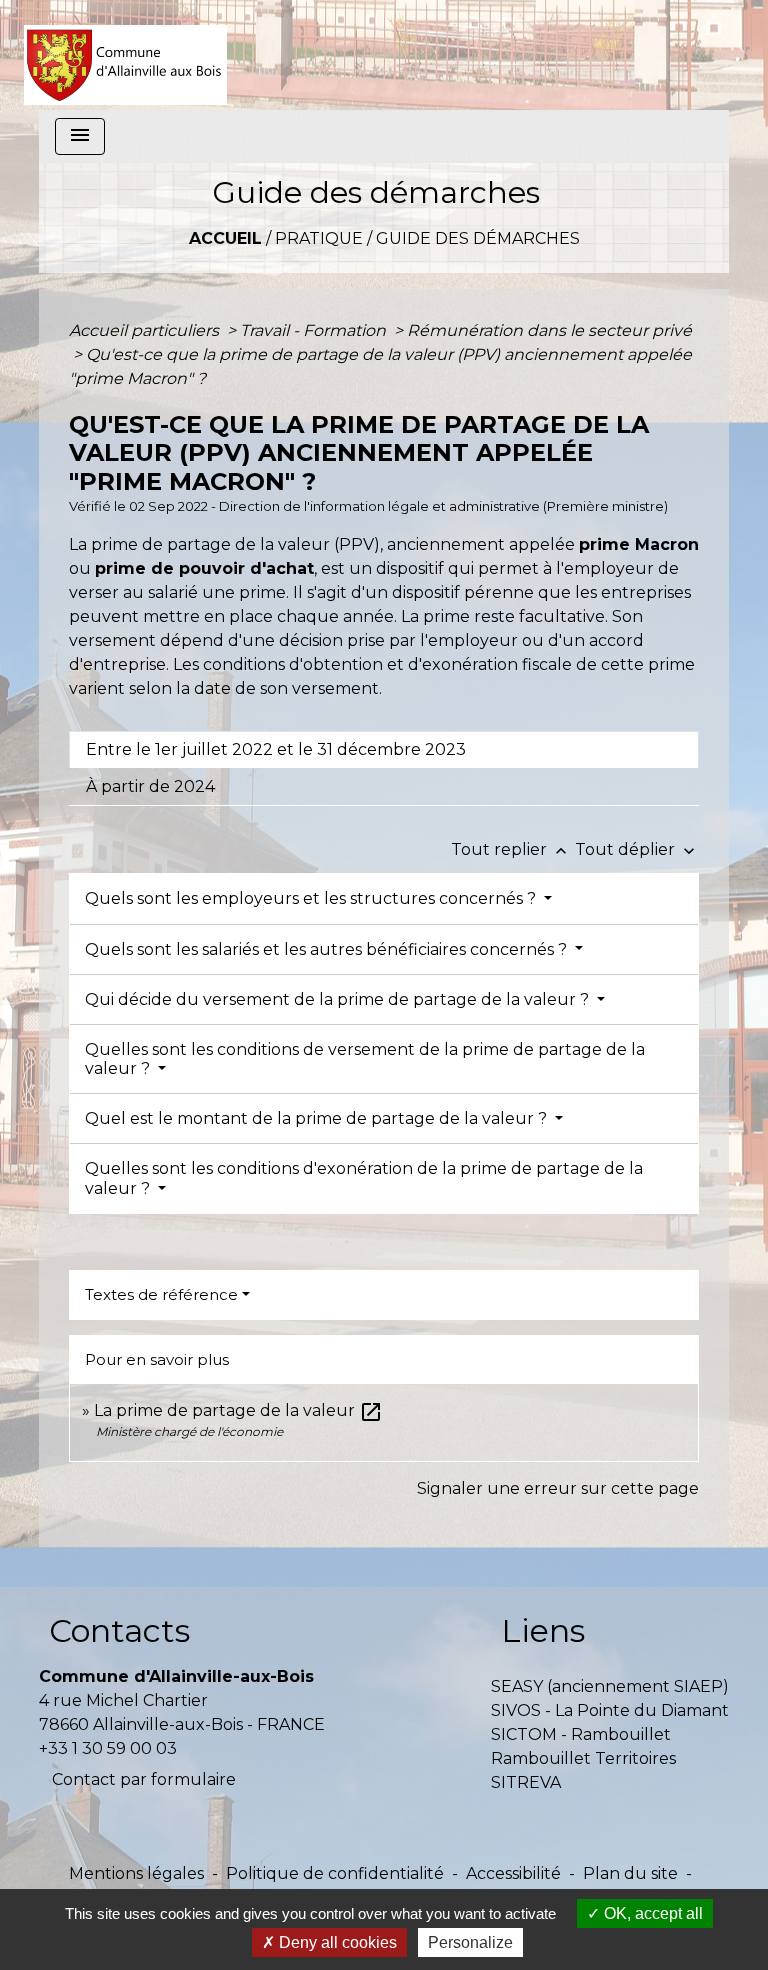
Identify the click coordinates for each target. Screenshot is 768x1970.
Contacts (119, 1630)
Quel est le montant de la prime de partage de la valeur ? (318, 1118)
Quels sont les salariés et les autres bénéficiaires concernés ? (328, 949)
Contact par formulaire (144, 1779)
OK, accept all (651, 1913)
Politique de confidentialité (335, 1873)
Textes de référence (161, 1294)
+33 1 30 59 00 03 (108, 1748)
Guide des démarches (478, 238)
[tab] (384, 750)
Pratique (319, 238)
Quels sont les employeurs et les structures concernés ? (312, 898)
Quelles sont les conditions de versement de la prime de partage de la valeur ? (365, 1059)
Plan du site (630, 1873)
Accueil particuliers (146, 330)
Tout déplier (637, 849)
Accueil (225, 238)
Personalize (470, 1942)
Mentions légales (136, 1873)
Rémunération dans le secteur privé (549, 330)
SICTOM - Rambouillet (581, 1734)
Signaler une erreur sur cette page (558, 1488)
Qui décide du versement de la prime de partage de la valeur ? (339, 999)
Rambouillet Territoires (583, 1758)
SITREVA (526, 1782)
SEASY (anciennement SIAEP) (610, 1686)
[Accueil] (125, 55)
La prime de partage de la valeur (238, 1410)
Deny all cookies (336, 1942)
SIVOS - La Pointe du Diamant (610, 1710)
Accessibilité (513, 1873)
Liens (543, 1630)
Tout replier (511, 849)
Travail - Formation (315, 330)
